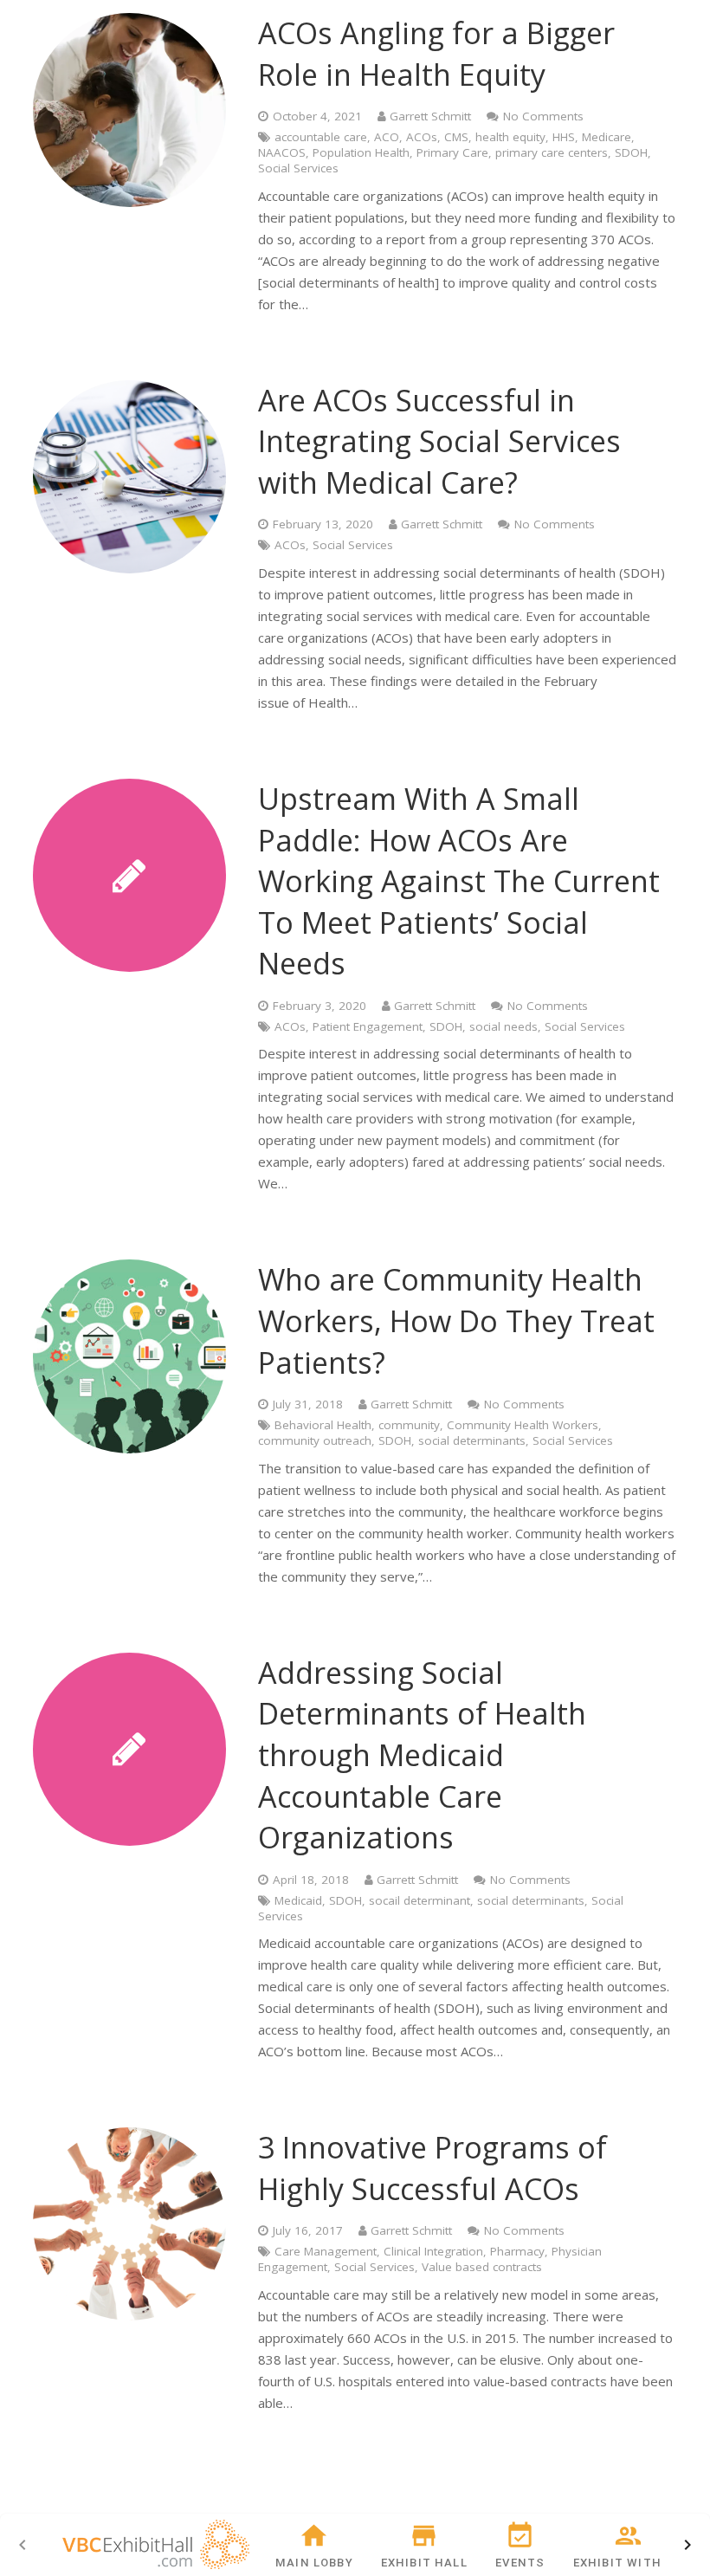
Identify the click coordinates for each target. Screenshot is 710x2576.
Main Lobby (314, 2563)
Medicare (607, 137)
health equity (510, 137)
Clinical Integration (433, 2251)
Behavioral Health (323, 1425)
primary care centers (552, 152)
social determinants (472, 1440)
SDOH (631, 152)
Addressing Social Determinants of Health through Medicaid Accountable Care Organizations (422, 1755)
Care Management (326, 2251)
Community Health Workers (523, 1425)
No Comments (543, 116)
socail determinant (420, 1900)
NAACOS (282, 152)
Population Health (361, 152)
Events (520, 2563)
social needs (503, 1026)
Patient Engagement (368, 1026)
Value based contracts (482, 2267)
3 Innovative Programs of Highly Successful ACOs (432, 2168)
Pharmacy (517, 2251)
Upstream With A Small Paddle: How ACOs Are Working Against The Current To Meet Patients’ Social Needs (459, 881)
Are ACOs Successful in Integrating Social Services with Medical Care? (439, 441)
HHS (564, 137)
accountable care (321, 137)
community (409, 1425)
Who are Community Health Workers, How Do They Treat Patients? (456, 1320)
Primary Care (452, 152)
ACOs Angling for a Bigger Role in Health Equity (436, 54)
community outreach (315, 1440)
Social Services (298, 168)
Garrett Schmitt (430, 116)
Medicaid (298, 1900)
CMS (456, 137)
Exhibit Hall (424, 2563)
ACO (387, 137)
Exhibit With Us (628, 2563)
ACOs (422, 137)
